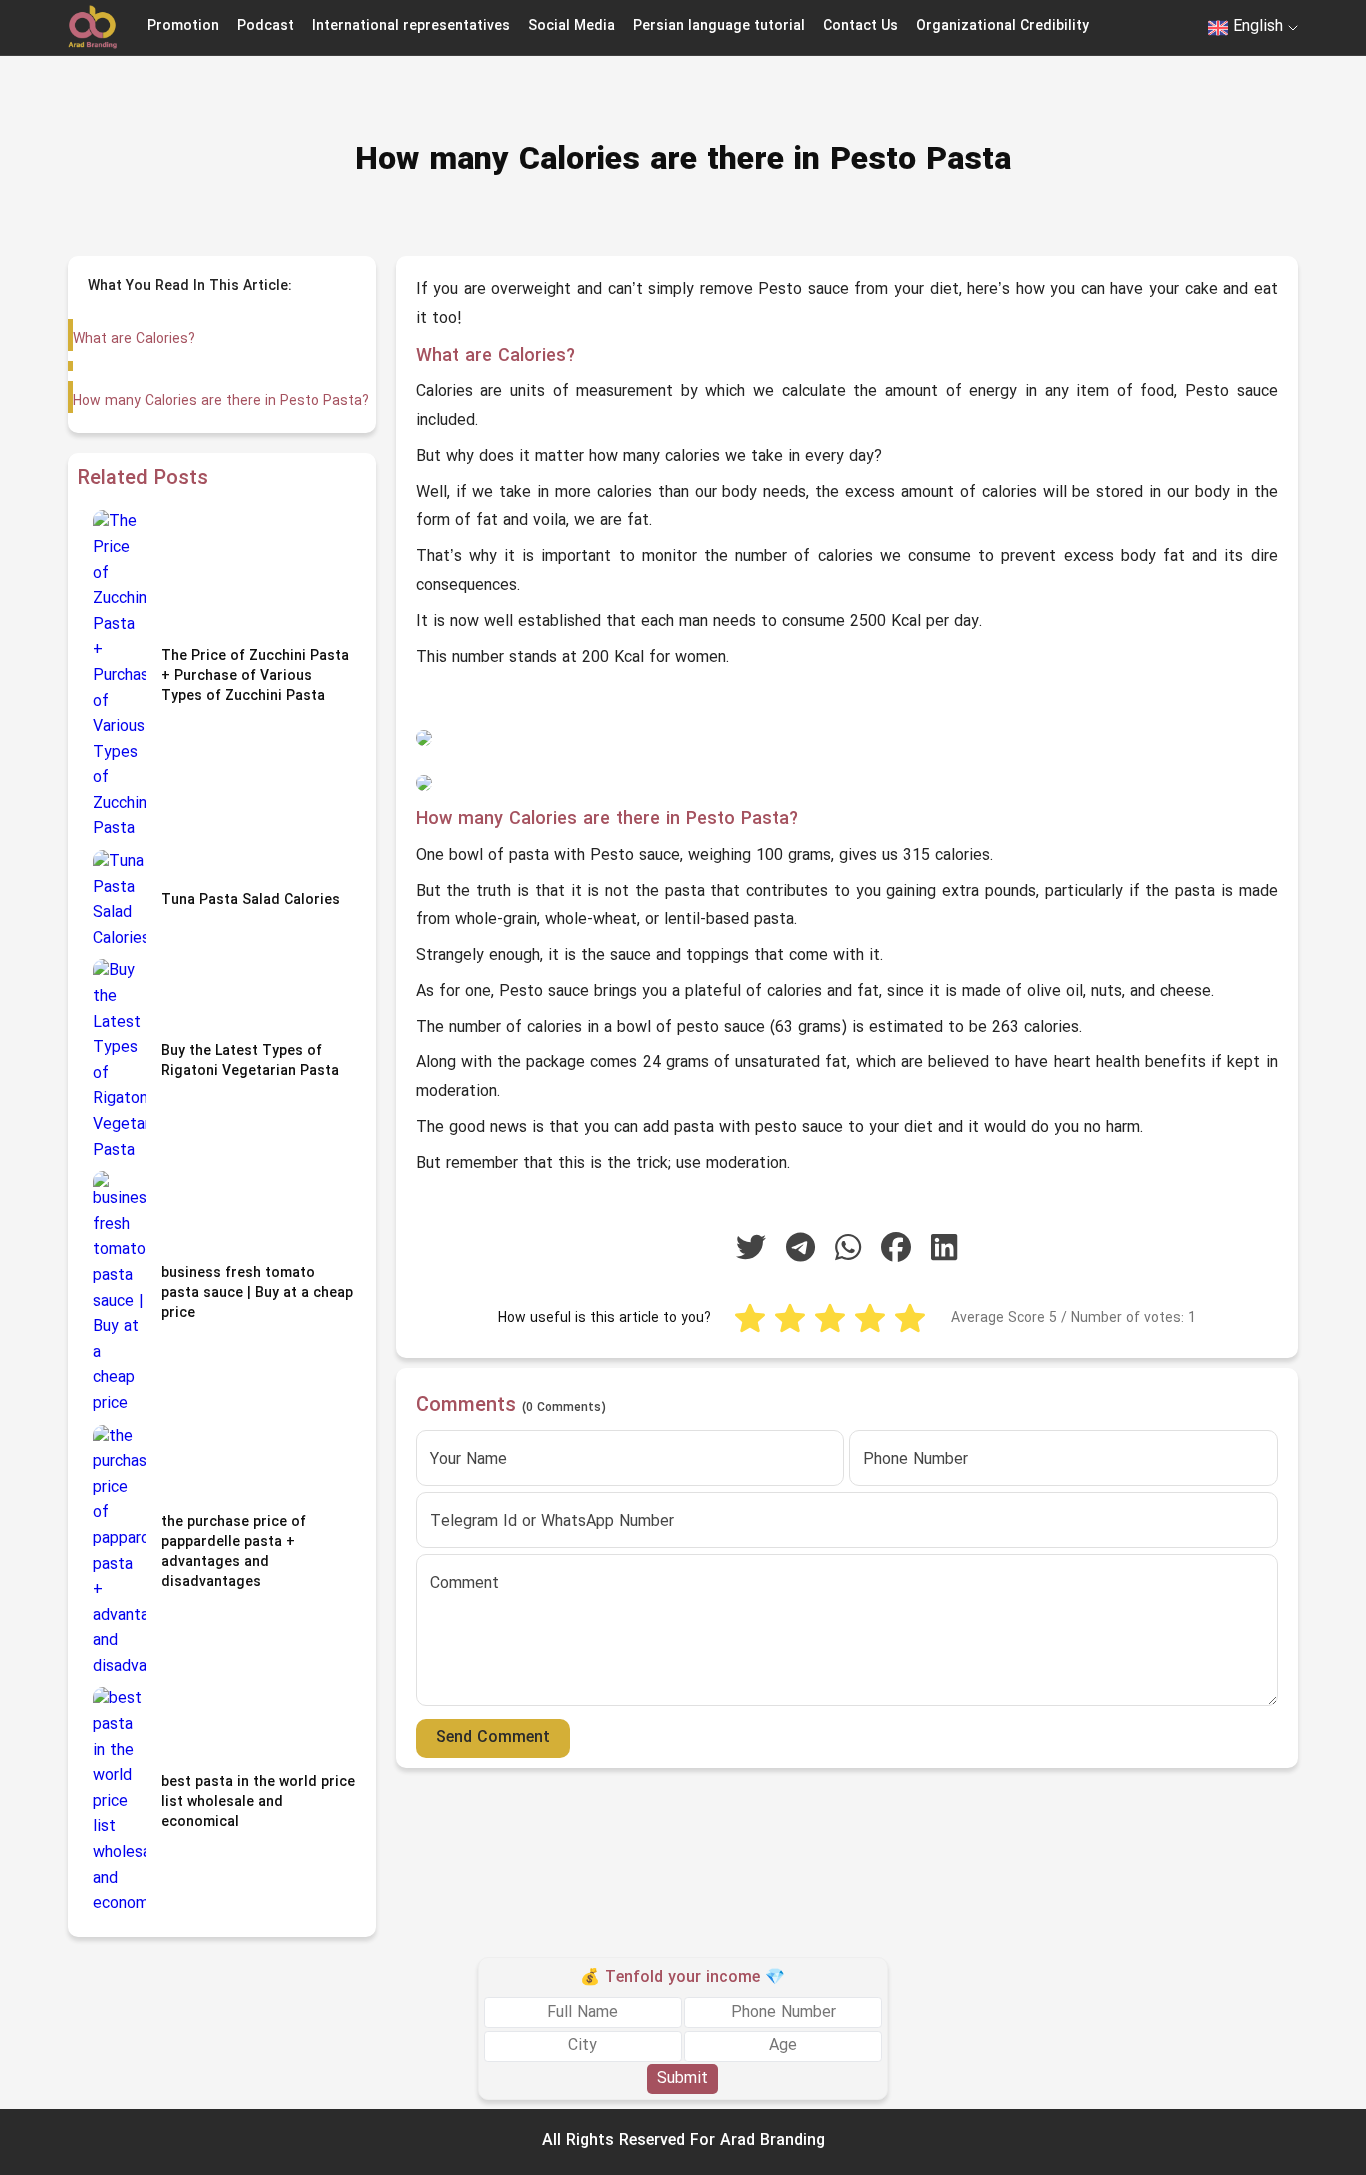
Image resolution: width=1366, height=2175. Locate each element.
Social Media (571, 26)
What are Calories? (134, 339)
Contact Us (860, 26)
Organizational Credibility (1002, 26)
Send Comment (493, 1738)
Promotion (183, 26)
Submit (682, 2078)
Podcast (265, 26)
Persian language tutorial (719, 26)
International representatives (411, 26)
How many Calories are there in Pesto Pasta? (221, 401)
